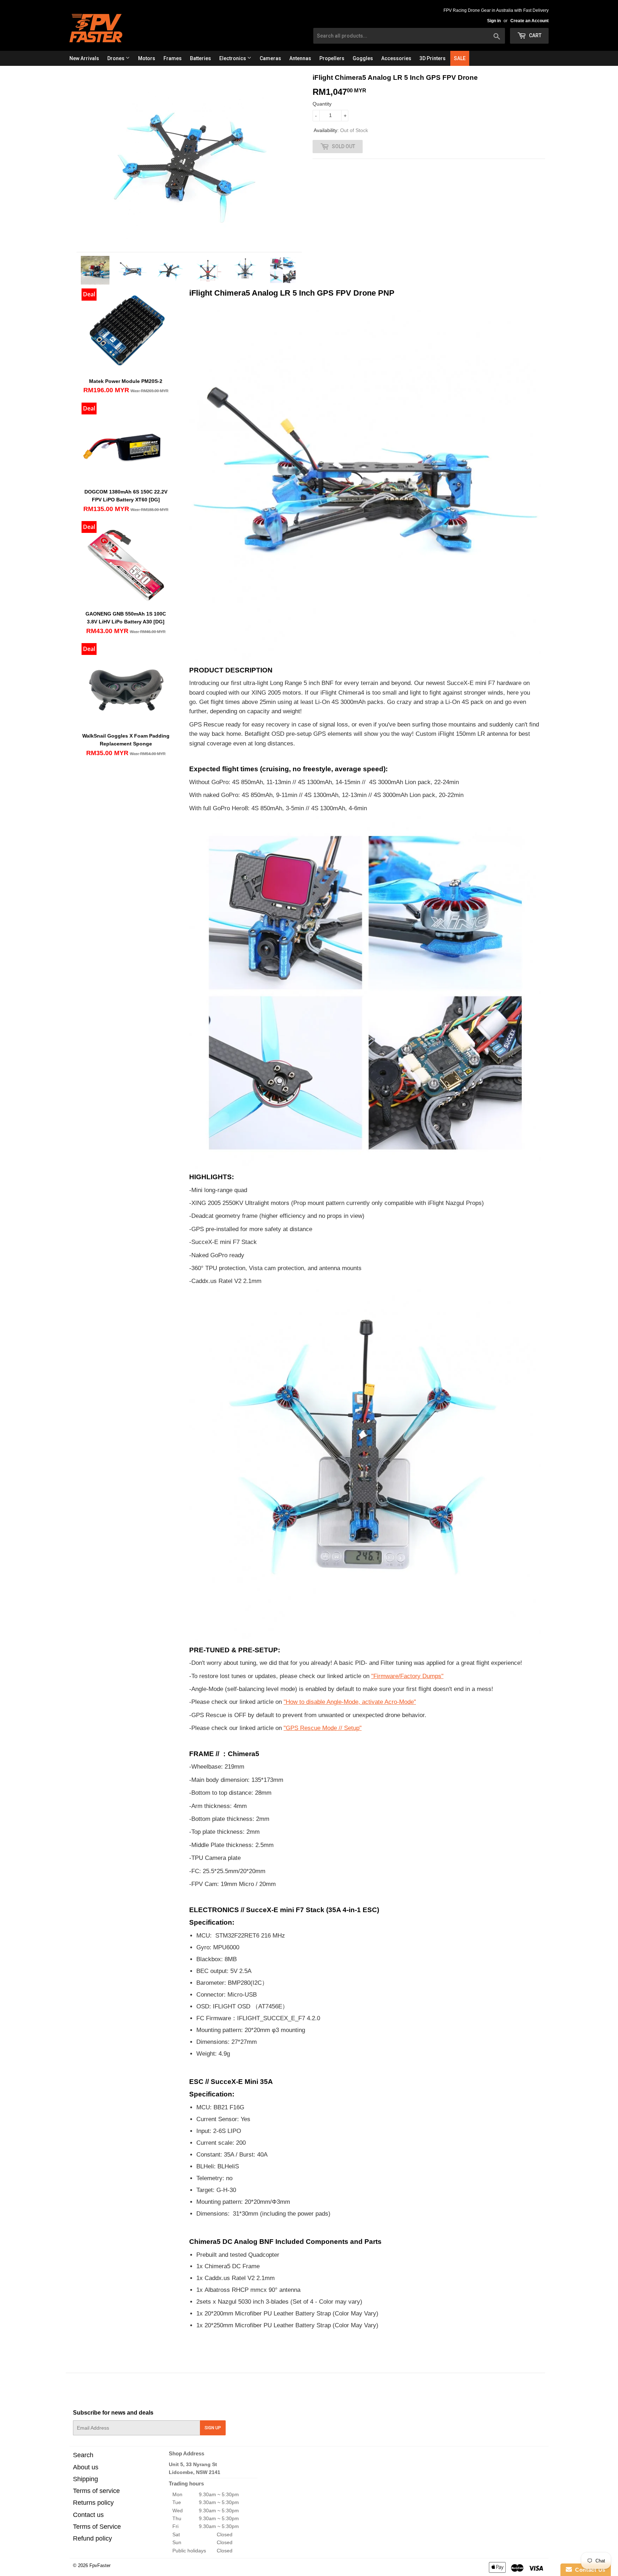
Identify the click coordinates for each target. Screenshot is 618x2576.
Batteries (200, 58)
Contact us (88, 2515)
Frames (173, 58)
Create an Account (529, 21)
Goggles (363, 58)
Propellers (332, 58)
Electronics (233, 58)
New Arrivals (84, 58)
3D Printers (433, 58)
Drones (116, 58)
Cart (535, 35)
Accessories (396, 58)
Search (83, 2455)
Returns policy (93, 2503)
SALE (460, 58)
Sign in (494, 21)
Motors (147, 58)
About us (86, 2467)
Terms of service (96, 2491)
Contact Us (589, 2570)
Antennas (300, 58)
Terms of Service (97, 2527)
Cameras (270, 58)
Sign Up (213, 2428)
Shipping (85, 2479)
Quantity (322, 104)
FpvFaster (100, 2565)
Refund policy (92, 2538)
